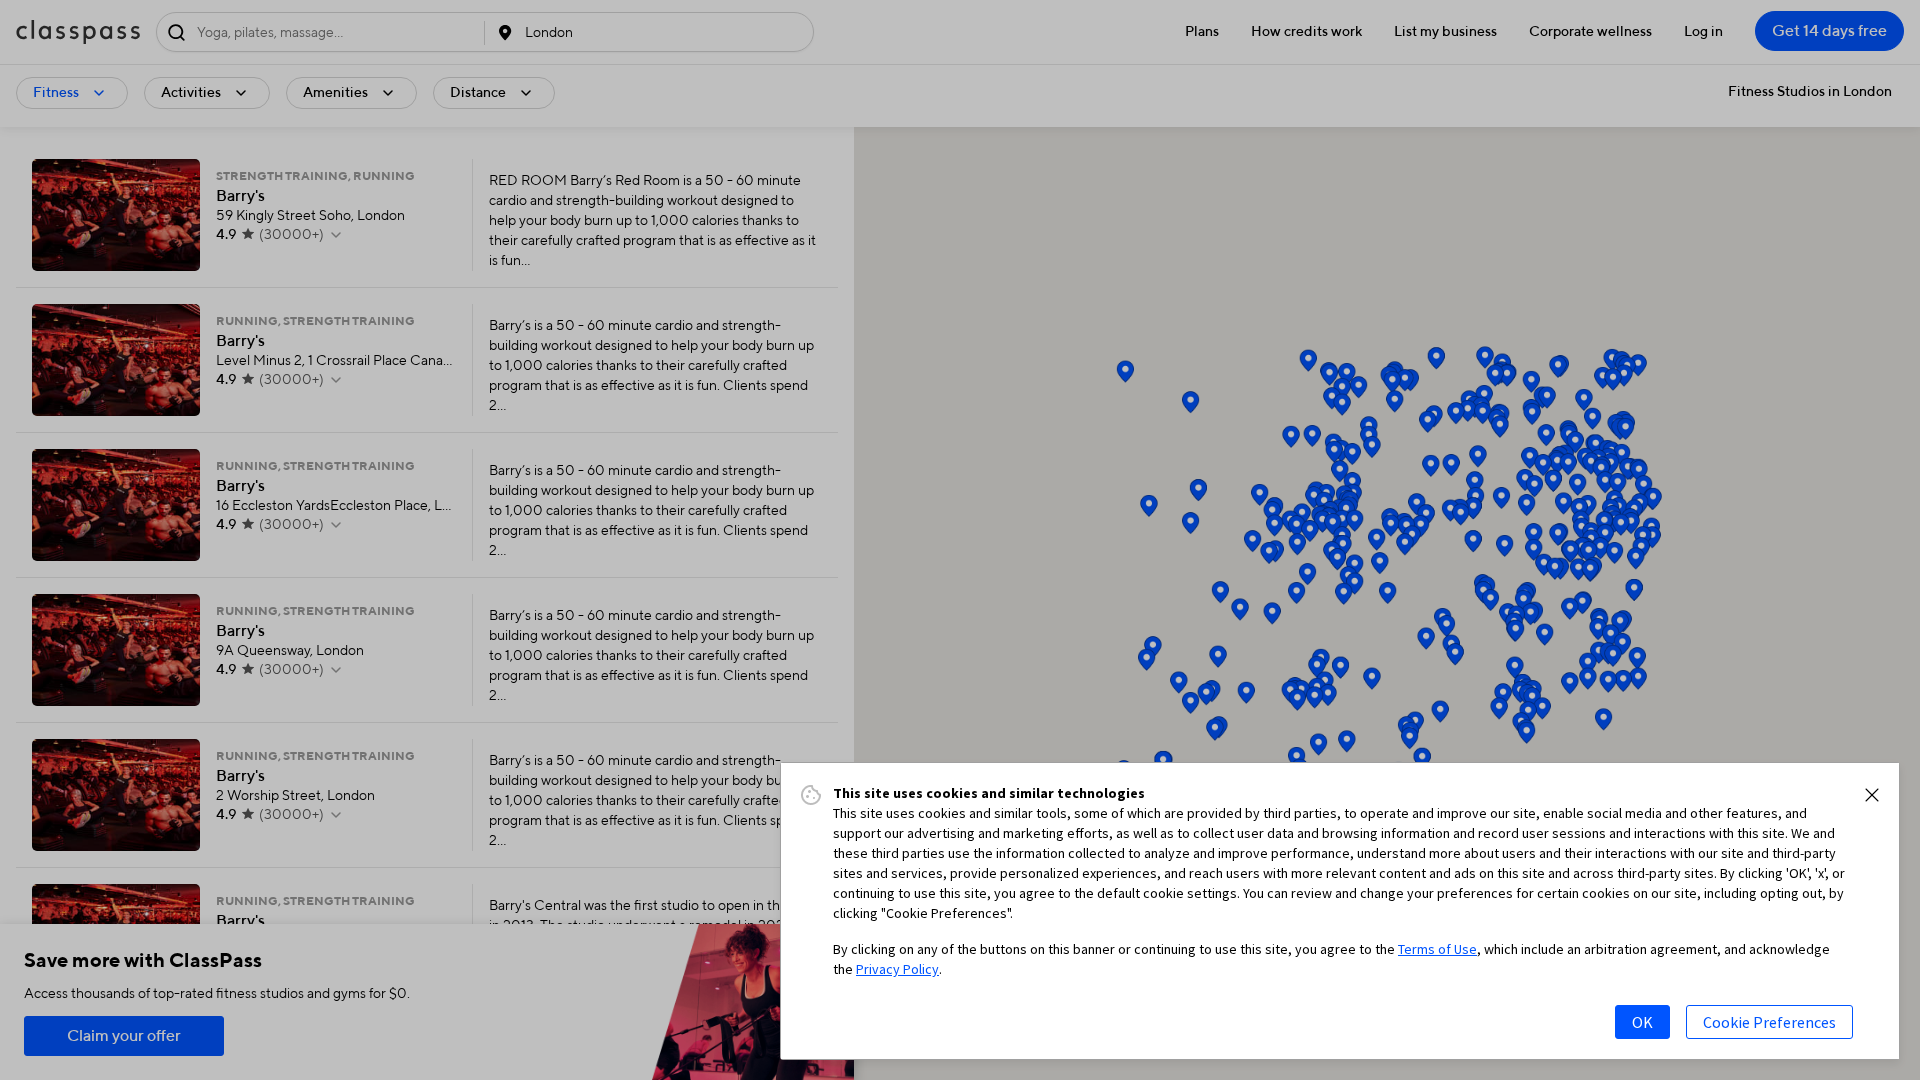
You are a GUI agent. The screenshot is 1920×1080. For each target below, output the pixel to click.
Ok (1642, 1022)
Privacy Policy (897, 969)
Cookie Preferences (1769, 1022)
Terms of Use (1437, 949)
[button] (1872, 795)
